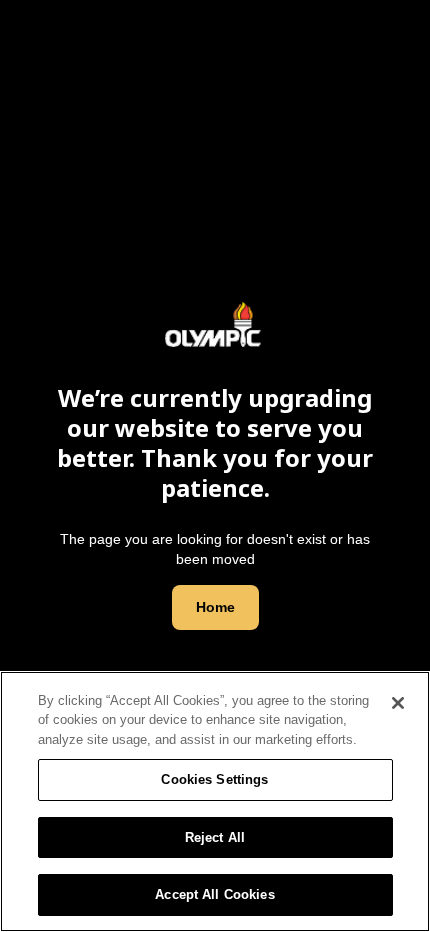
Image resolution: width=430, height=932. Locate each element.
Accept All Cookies (214, 894)
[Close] (398, 703)
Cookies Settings (214, 779)
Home (215, 607)
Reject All (215, 837)
